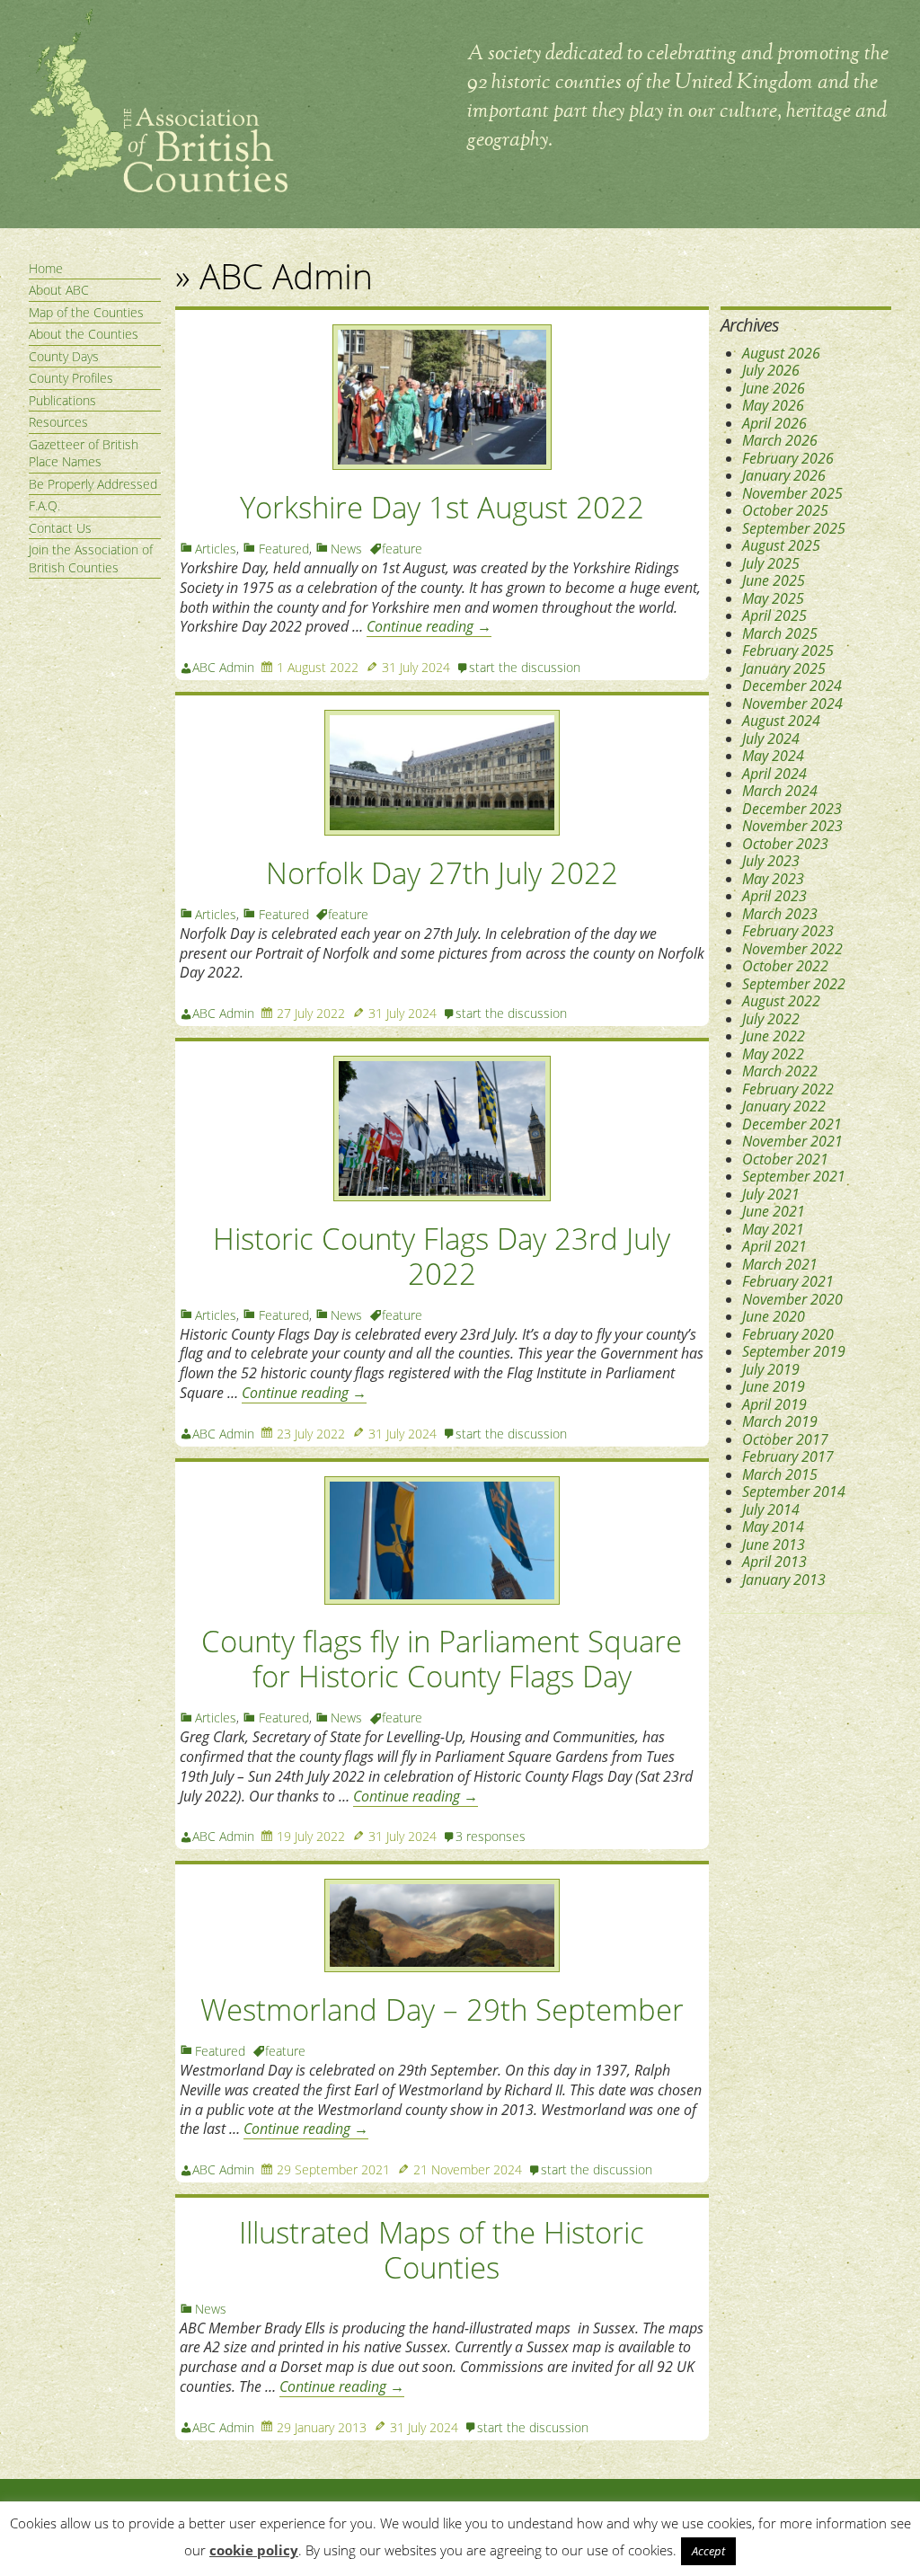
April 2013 (774, 1562)
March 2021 (780, 1264)
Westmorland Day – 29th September (442, 2009)
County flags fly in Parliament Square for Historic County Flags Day (442, 1659)
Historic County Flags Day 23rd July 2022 (442, 1256)
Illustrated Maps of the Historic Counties (442, 2250)
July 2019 (771, 1369)
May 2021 (773, 1229)
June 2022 (774, 1036)
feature (402, 549)
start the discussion (525, 667)
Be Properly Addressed (93, 484)
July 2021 (771, 1194)
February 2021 (788, 1281)
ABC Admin (223, 667)
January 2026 (784, 475)
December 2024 (792, 686)
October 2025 (785, 510)
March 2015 (780, 1474)
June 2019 (774, 1386)
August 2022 (781, 1001)
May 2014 (773, 1527)
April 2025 (774, 615)
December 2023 (792, 809)
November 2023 (792, 826)
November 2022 (792, 949)
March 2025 (780, 633)
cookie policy (254, 2550)
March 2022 (780, 1071)
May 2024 (773, 756)
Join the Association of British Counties (91, 558)
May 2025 (773, 598)
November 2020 (792, 1299)
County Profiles (71, 378)
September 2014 (794, 1492)
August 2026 (781, 353)
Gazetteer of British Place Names (84, 453)
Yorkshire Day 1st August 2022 (442, 507)
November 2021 (792, 1141)
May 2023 (773, 879)
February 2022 (788, 1089)
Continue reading (429, 626)
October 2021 (785, 1159)
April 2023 (774, 896)
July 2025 (771, 563)
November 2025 (792, 493)
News (346, 549)
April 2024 (774, 774)
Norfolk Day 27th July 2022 (442, 873)
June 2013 (774, 1545)
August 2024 (781, 721)
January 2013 (784, 1580)
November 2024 (792, 704)
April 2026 (774, 423)
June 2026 (774, 388)
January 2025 (784, 668)
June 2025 (774, 580)
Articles (216, 549)
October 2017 (785, 1439)
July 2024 (771, 739)
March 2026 (780, 440)
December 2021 (792, 1124)
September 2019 (794, 1351)
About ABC (59, 290)
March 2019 (780, 1421)
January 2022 (784, 1106)
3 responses (491, 1836)
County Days (64, 356)
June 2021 (774, 1211)
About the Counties (84, 334)
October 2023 (785, 844)
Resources (58, 422)
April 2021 (774, 1246)
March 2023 (780, 914)
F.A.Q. (44, 505)
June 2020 (774, 1316)
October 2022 (785, 966)
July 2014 (771, 1509)
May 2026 (773, 405)
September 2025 (794, 528)
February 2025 (788, 651)
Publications (62, 400)
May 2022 (773, 1054)
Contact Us (60, 528)
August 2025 (781, 545)
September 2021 (794, 1176)
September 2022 (794, 984)
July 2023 (771, 861)
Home (46, 268)
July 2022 (771, 1019)
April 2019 (774, 1404)
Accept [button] (708, 2551)
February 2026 (788, 458)
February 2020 (788, 1334)
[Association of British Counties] (158, 188)
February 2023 (788, 931)
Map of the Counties (86, 312)
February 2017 (788, 1456)
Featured (284, 549)
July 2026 (771, 370)
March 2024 (780, 791)
